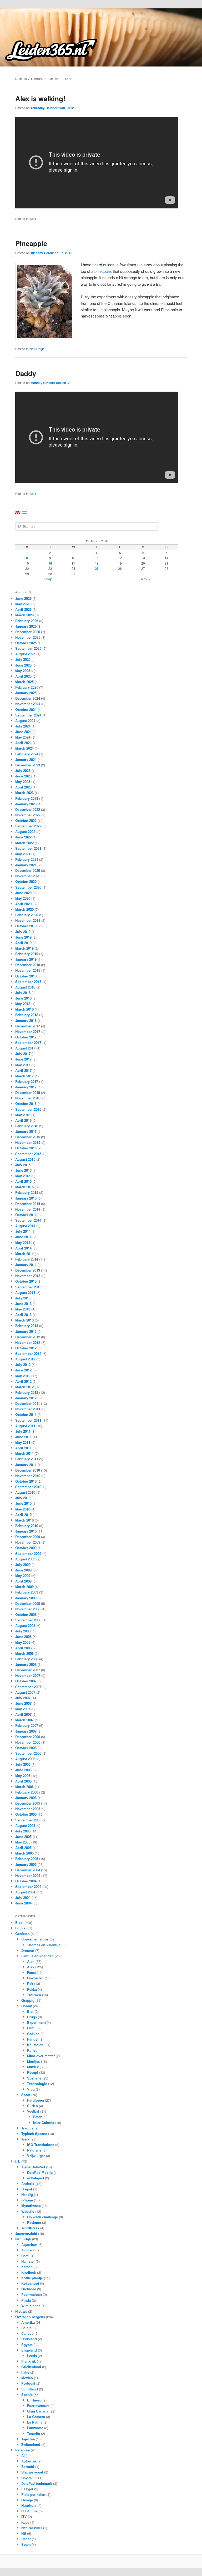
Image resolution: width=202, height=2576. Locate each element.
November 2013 (28, 1276)
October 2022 (26, 820)
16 (50, 563)
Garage (27, 2500)
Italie (25, 2372)
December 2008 (28, 1603)
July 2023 (23, 770)
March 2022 (24, 843)
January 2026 (26, 626)
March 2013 (24, 1320)
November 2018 (28, 970)
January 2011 (26, 1465)
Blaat (19, 1922)
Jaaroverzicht (26, 2233)
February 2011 (27, 1459)
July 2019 (23, 932)
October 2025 (26, 643)
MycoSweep (31, 2206)
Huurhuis (29, 2505)
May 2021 (23, 854)
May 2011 (23, 1442)
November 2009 (28, 1542)
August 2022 (25, 831)
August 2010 (25, 1492)
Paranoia (22, 2450)
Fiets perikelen (33, 2494)
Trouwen (34, 1995)
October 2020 (26, 881)
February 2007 (27, 1725)
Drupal (27, 2189)
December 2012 (28, 1337)
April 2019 (23, 943)
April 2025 (23, 676)
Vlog (31, 2089)
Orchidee (29, 2289)
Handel (33, 2039)
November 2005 (28, 1809)
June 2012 (23, 1370)
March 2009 (24, 1587)
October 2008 (26, 1614)
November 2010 (28, 1476)
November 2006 (28, 1742)
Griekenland (31, 2367)
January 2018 (26, 1020)
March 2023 (24, 793)
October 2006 (26, 1748)
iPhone (27, 2200)
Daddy (26, 373)
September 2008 (28, 1620)
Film (31, 2028)
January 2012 (26, 1398)
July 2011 (23, 1431)
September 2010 (28, 1487)
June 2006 (23, 1770)
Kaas (25, 2522)
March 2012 (24, 1387)
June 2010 (23, 1503)
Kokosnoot (30, 2283)
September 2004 (28, 1886)
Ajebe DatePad (33, 2167)
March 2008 (24, 1653)
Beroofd (28, 2467)
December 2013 (28, 1270)
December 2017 (28, 1026)
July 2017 (23, 1054)
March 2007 (24, 1720)
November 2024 (28, 704)
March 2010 (24, 1520)
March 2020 (24, 909)
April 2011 (23, 1448)
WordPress (30, 2228)
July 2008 (23, 1631)
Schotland (30, 2389)
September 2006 (28, 1753)
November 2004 (28, 1875)
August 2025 (25, 654)
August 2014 (25, 1226)
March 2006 (24, 1787)
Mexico (27, 2378)
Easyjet (27, 2489)
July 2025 (23, 659)
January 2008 (26, 1664)
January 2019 (26, 959)
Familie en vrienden (37, 1956)
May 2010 (23, 1509)
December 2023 (28, 765)
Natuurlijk (37, 349)
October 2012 (26, 1348)
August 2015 (25, 1159)
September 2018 (28, 982)
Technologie (37, 2084)
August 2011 (25, 1426)
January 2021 (26, 865)
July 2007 (23, 1698)
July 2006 (23, 1764)
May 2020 (23, 898)
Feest (31, 1972)
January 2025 (26, 693)
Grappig (28, 2000)
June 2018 (23, 998)
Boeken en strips (35, 1939)
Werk (25, 2139)
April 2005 (23, 1848)
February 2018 (27, 1015)
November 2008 (28, 1609)
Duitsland (29, 2339)
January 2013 (26, 1331)
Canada (27, 2333)
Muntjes (34, 2061)
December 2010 (28, 1470)
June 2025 (23, 665)
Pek (30, 1983)
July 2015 (23, 1165)
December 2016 (28, 1092)
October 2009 (26, 1548)
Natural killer (32, 2528)
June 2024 (23, 732)
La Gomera (36, 2417)
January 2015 (26, 1198)
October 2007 (26, 1681)
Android (28, 2183)
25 (97, 569)
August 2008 (25, 1625)
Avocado (28, 2250)
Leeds (32, 2356)
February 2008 (27, 1659)
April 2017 (23, 1070)
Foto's (20, 1928)
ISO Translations (41, 2145)
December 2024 (28, 698)
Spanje (27, 2395)
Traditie (27, 2128)
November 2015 (28, 1142)
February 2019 (27, 954)
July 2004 (23, 1898)
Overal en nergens (30, 2317)
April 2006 (23, 1781)
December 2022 (28, 809)
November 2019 (28, 920)
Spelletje (34, 2078)
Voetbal (33, 2111)
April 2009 (23, 1581)
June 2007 (23, 1703)
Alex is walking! (40, 98)
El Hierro (34, 2400)
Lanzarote (35, 2428)
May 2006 (23, 1776)
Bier (30, 2011)
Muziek (33, 2067)
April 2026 (23, 609)
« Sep (48, 579)
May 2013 (23, 1309)
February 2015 (27, 1192)
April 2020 (23, 904)
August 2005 (25, 1825)
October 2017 (26, 1037)
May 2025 (23, 671)
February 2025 (27, 687)
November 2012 (28, 1342)
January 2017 (26, 1087)
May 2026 (23, 604)
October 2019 (26, 926)
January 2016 (26, 1131)
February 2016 (27, 1126)
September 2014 (28, 1220)
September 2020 (28, 887)
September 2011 (28, 1420)
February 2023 (27, 798)
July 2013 (23, 1298)
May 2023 (23, 782)
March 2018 (24, 1009)
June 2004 (23, 1903)
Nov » (146, 579)
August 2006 (25, 1759)
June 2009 (23, 1570)
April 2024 (23, 743)
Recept (33, 2072)
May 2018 (23, 1004)
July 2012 (23, 1364)
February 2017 (27, 1081)
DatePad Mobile (40, 2172)
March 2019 (24, 948)
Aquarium (29, 2244)
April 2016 (23, 1120)
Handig (27, 2195)
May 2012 (23, 1376)
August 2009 (25, 1559)
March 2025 (24, 682)
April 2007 (23, 1714)
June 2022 (23, 837)
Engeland (29, 2350)
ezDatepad (36, 2178)
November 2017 (28, 1031)
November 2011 (28, 1409)
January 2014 (26, 1265)
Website (28, 2211)
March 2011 (24, 1453)
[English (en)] (18, 512)
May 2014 (23, 1243)
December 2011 (28, 1403)
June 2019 (23, 937)
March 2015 (24, 1187)
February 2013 (27, 1326)
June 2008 (23, 1637)
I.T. (18, 2161)
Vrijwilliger (36, 2156)
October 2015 (26, 1148)
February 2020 (27, 915)
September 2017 (28, 1043)
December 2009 (28, 1537)
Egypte (27, 2345)
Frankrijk (29, 2361)
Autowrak (29, 2461)
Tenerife (34, 2433)
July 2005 (23, 1831)
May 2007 (23, 1709)
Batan (38, 2117)
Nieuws (21, 2311)
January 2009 (26, 1598)
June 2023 (23, 776)
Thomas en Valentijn (44, 1945)
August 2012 (25, 1359)
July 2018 (23, 993)
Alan (31, 1961)
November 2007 (28, 1675)
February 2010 (27, 1526)
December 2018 (28, 965)
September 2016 (28, 1109)
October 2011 (26, 1414)
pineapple (103, 271)
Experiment (36, 2022)
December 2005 (28, 1803)
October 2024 (26, 710)
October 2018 (26, 976)
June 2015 (23, 1170)
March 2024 (24, 748)
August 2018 (25, 987)
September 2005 (28, 1820)
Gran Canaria (38, 2411)
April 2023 (23, 787)
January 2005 (26, 1864)
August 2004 (25, 1892)
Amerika (28, 2322)
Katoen (27, 2267)
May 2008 (23, 1642)
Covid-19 (28, 2478)
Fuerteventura (38, 2406)
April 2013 (23, 1315)
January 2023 (26, 804)
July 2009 (23, 1564)
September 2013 (28, 1287)
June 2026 (23, 598)
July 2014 (23, 1231)
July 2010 (23, 1498)
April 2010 (23, 1515)
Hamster (28, 2261)
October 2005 (26, 1814)
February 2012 (27, 1392)
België (26, 2328)
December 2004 (28, 1870)
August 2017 (25, 1048)
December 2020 (28, 870)
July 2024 (23, 726)
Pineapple (31, 243)
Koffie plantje (32, 2278)
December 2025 (28, 632)
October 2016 (26, 1103)
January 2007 (26, 1731)
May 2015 (23, 1176)
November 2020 (28, 876)
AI (23, 2455)
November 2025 (28, 637)
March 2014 (24, 1254)
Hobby (27, 2006)
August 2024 (25, 721)
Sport (26, 2095)
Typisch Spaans (34, 2134)
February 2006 (27, 1792)
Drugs (32, 2017)
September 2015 (28, 1154)
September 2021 (28, 848)
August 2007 (25, 1692)
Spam (26, 2544)
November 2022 (28, 815)
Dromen (28, 1950)
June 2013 (23, 1304)
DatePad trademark (37, 2483)
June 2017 (23, 1059)
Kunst (32, 2050)
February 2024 (27, 754)
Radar (26, 2539)
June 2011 (23, 1437)
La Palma (35, 2422)
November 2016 (28, 1098)
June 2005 (23, 1837)
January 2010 (26, 1531)
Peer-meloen (32, 2294)
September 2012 (28, 1353)
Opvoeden (35, 1978)
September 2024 (28, 715)
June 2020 (23, 893)
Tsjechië (28, 2439)
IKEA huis (29, 2511)
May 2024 (23, 737)
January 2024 (26, 759)
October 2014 (26, 1215)
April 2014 (23, 1248)
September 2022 (28, 826)
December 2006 (28, 1737)
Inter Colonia (44, 2122)
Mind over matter (41, 2056)
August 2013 (25, 1292)
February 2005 (27, 1859)
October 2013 (26, 1281)
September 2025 (28, 648)
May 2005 (23, 1842)
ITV (24, 2516)
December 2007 (28, 1670)
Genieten (22, 1934)
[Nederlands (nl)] (25, 512)
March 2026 (24, 615)
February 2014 (27, 1259)
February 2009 (27, 1592)
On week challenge (42, 2217)
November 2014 (28, 1209)
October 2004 (26, 1881)
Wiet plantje (31, 2306)
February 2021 (27, 859)
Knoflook (29, 2272)
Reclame (34, 2222)
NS (24, 2533)
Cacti (25, 2256)
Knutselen (35, 2045)
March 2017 (24, 1076)
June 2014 (23, 1237)
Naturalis (34, 2150)
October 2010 (26, 1481)
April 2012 (23, 1381)
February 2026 (27, 621)
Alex (33, 219)
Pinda (26, 2300)
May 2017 (23, 1065)
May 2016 (23, 1115)
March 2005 (24, 1853)
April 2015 (23, 1181)
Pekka (32, 1989)
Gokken (33, 2034)
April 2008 (23, 1648)
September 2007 (28, 1687)
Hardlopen (36, 2100)
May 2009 (23, 1576)
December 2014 (28, 1204)
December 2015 (28, 1137)
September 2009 (28, 1553)
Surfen (32, 2106)
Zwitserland (31, 2444)
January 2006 (26, 1798)
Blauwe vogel (32, 2472)
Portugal (28, 2383)
